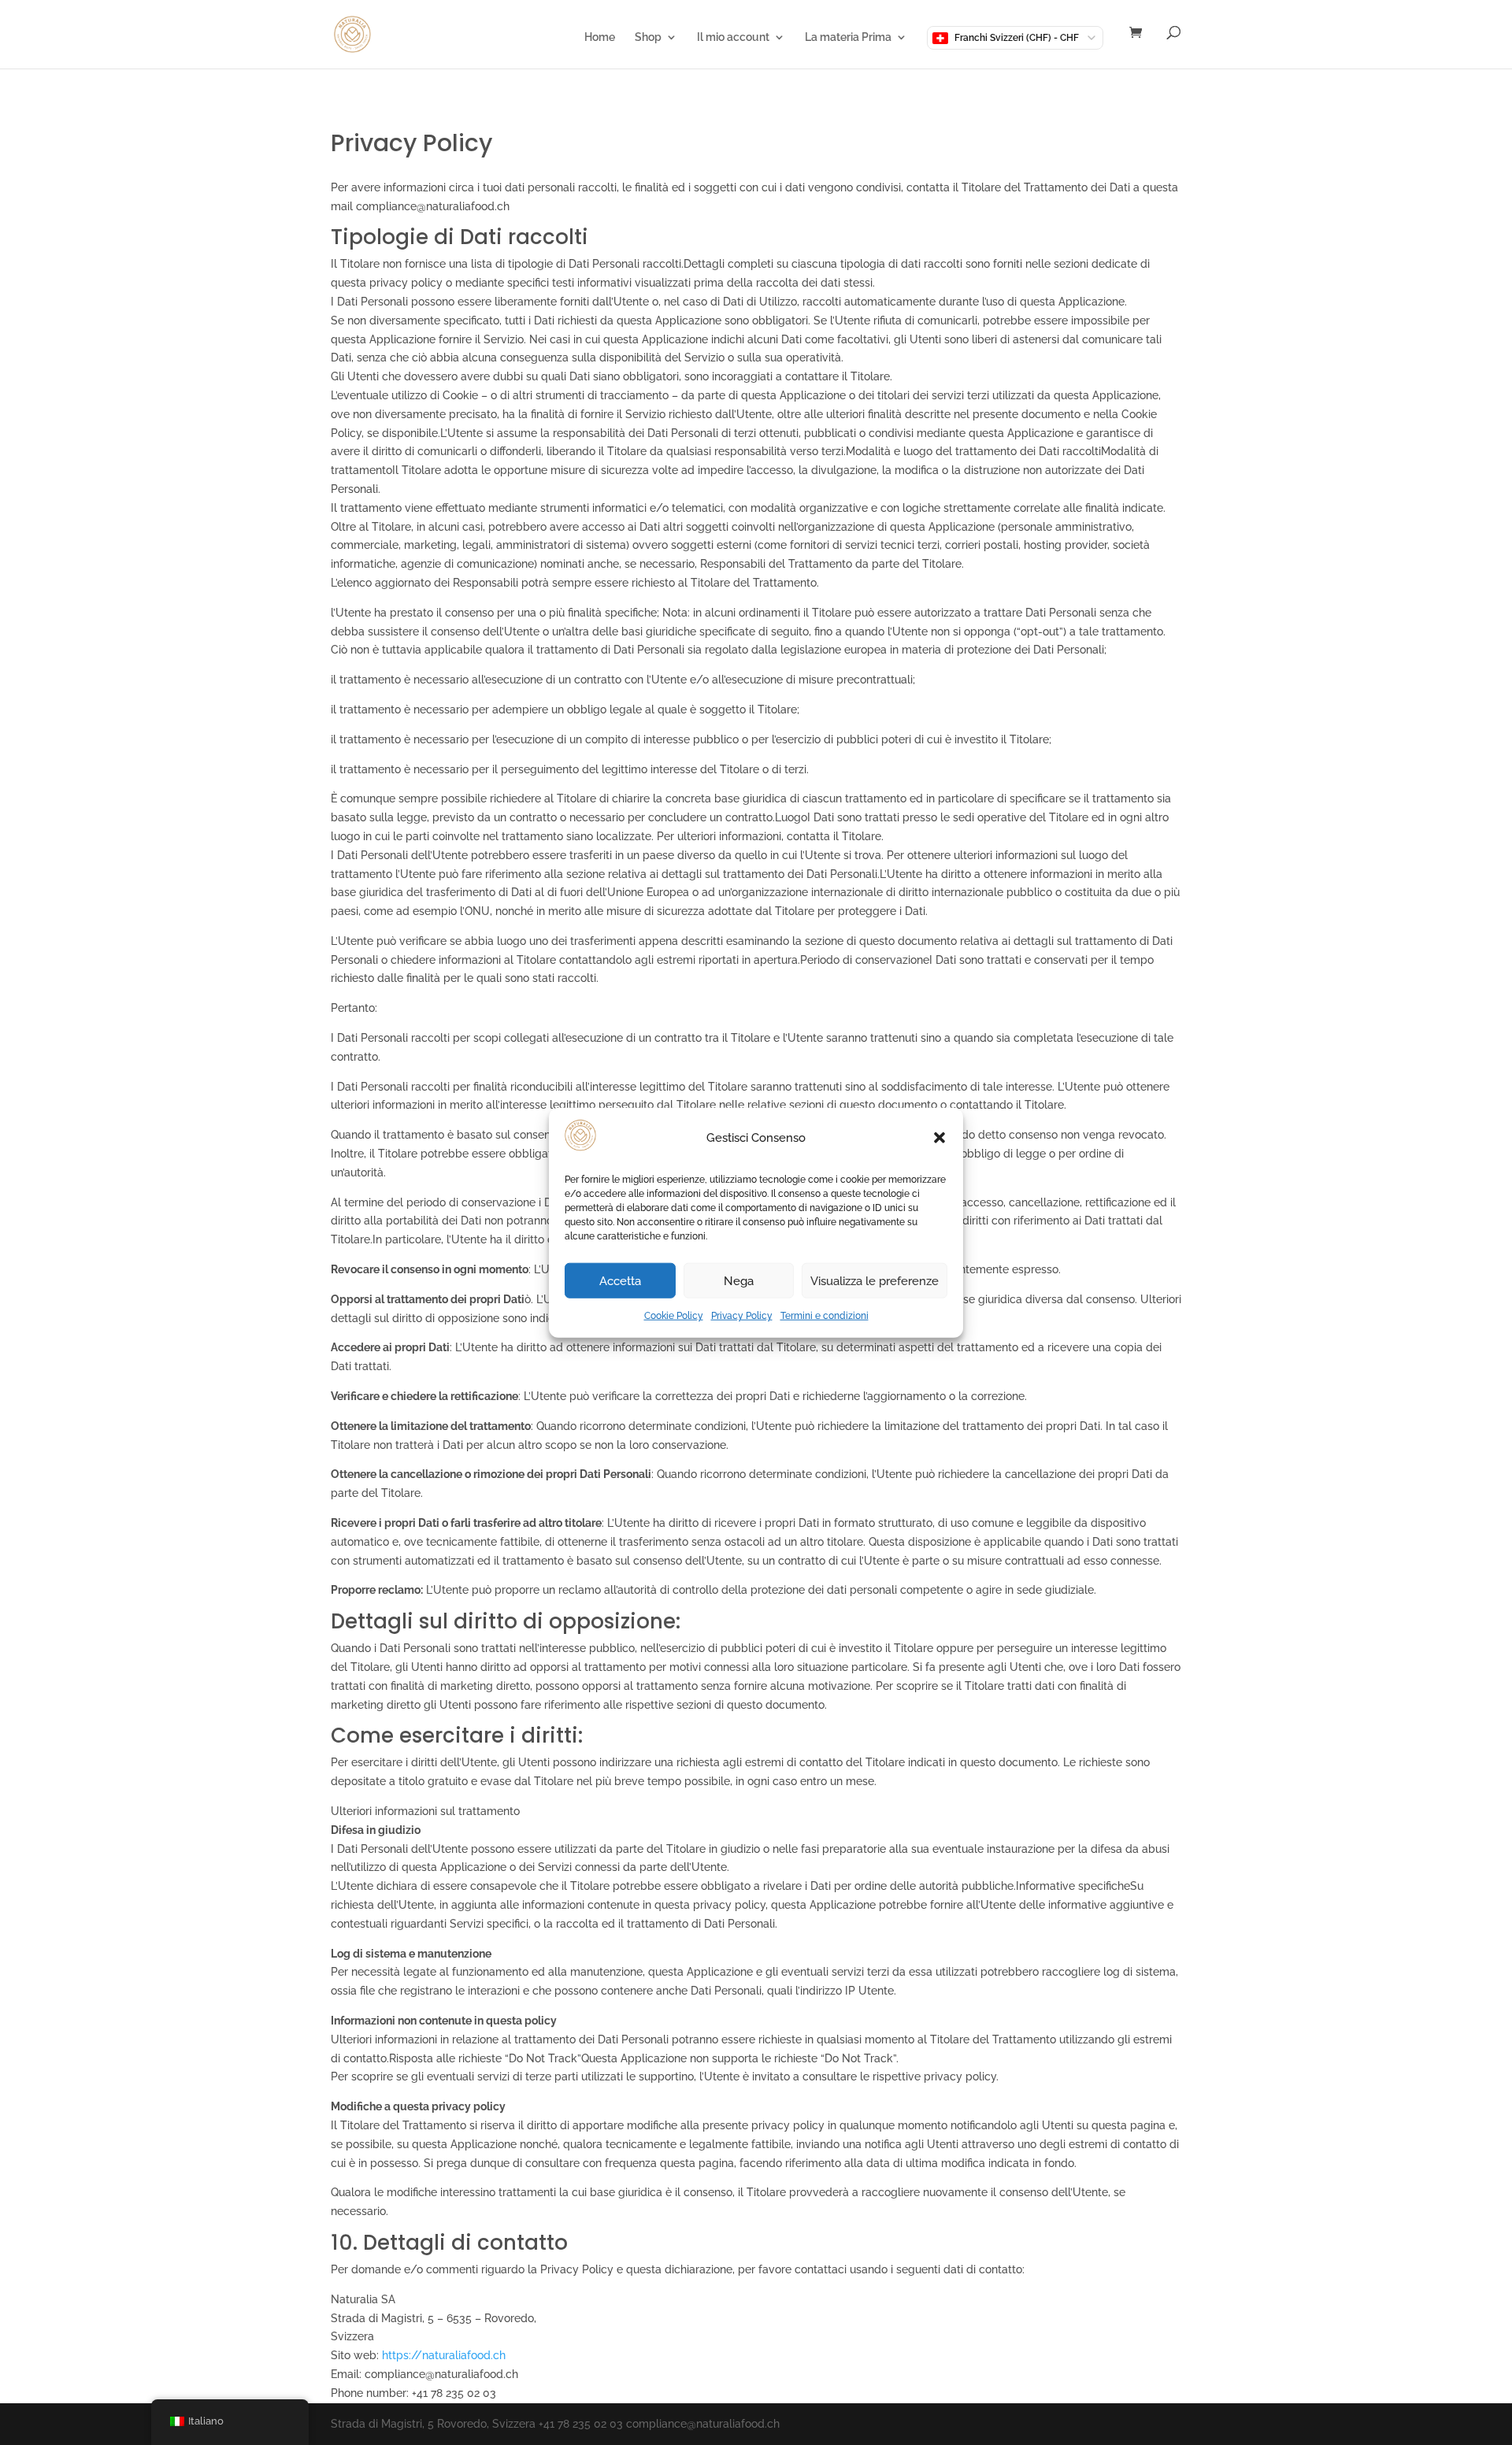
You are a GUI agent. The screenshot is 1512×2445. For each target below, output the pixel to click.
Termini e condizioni (825, 1316)
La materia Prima (848, 37)
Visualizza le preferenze (875, 1281)
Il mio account (733, 37)
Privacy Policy (742, 1316)
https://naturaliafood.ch (444, 2355)
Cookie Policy (674, 1316)
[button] (939, 1138)
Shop (648, 37)
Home (600, 37)
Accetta (620, 1281)
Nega (739, 1281)
